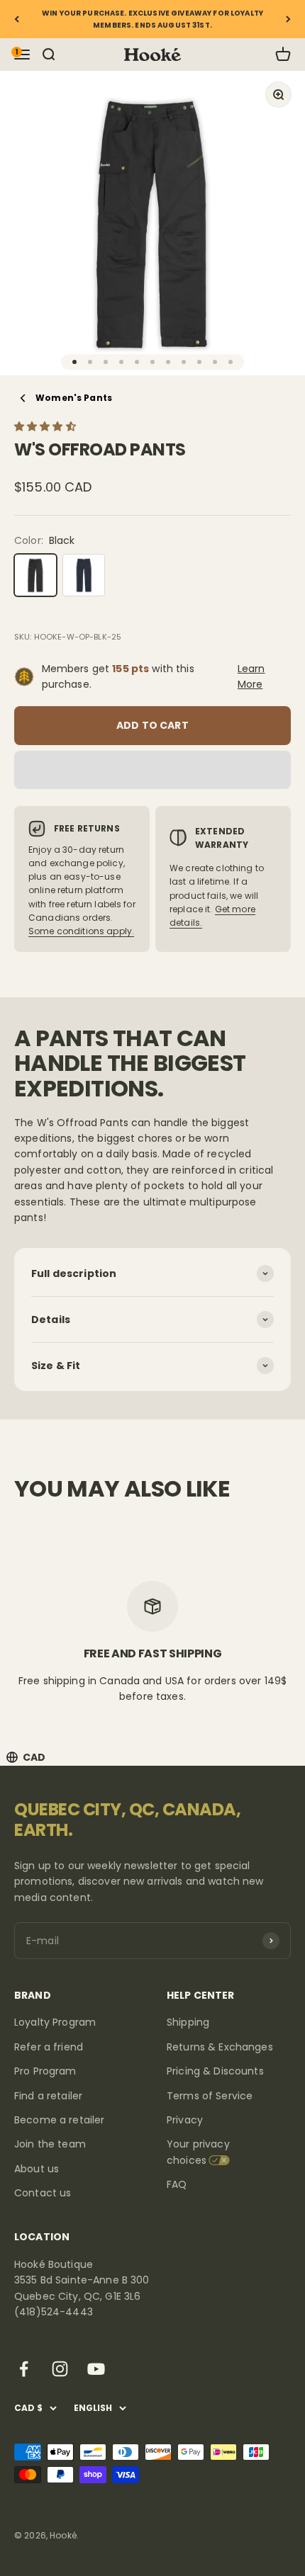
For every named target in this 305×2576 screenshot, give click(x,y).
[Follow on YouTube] (96, 2369)
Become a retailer (59, 2120)
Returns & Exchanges (220, 2047)
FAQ (177, 2184)
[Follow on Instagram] (60, 2369)
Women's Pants (74, 398)
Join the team (50, 2144)
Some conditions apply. (81, 931)
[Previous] (17, 19)
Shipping (188, 2022)
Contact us (43, 2193)
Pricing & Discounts (215, 2071)
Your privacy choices (198, 2152)
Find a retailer (48, 2096)
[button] (46, 426)
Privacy (185, 2120)
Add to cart (152, 725)
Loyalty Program (55, 2022)
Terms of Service (210, 2096)
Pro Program (45, 2071)
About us (37, 2169)
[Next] (288, 19)
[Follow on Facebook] (24, 2369)
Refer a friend (49, 2047)
